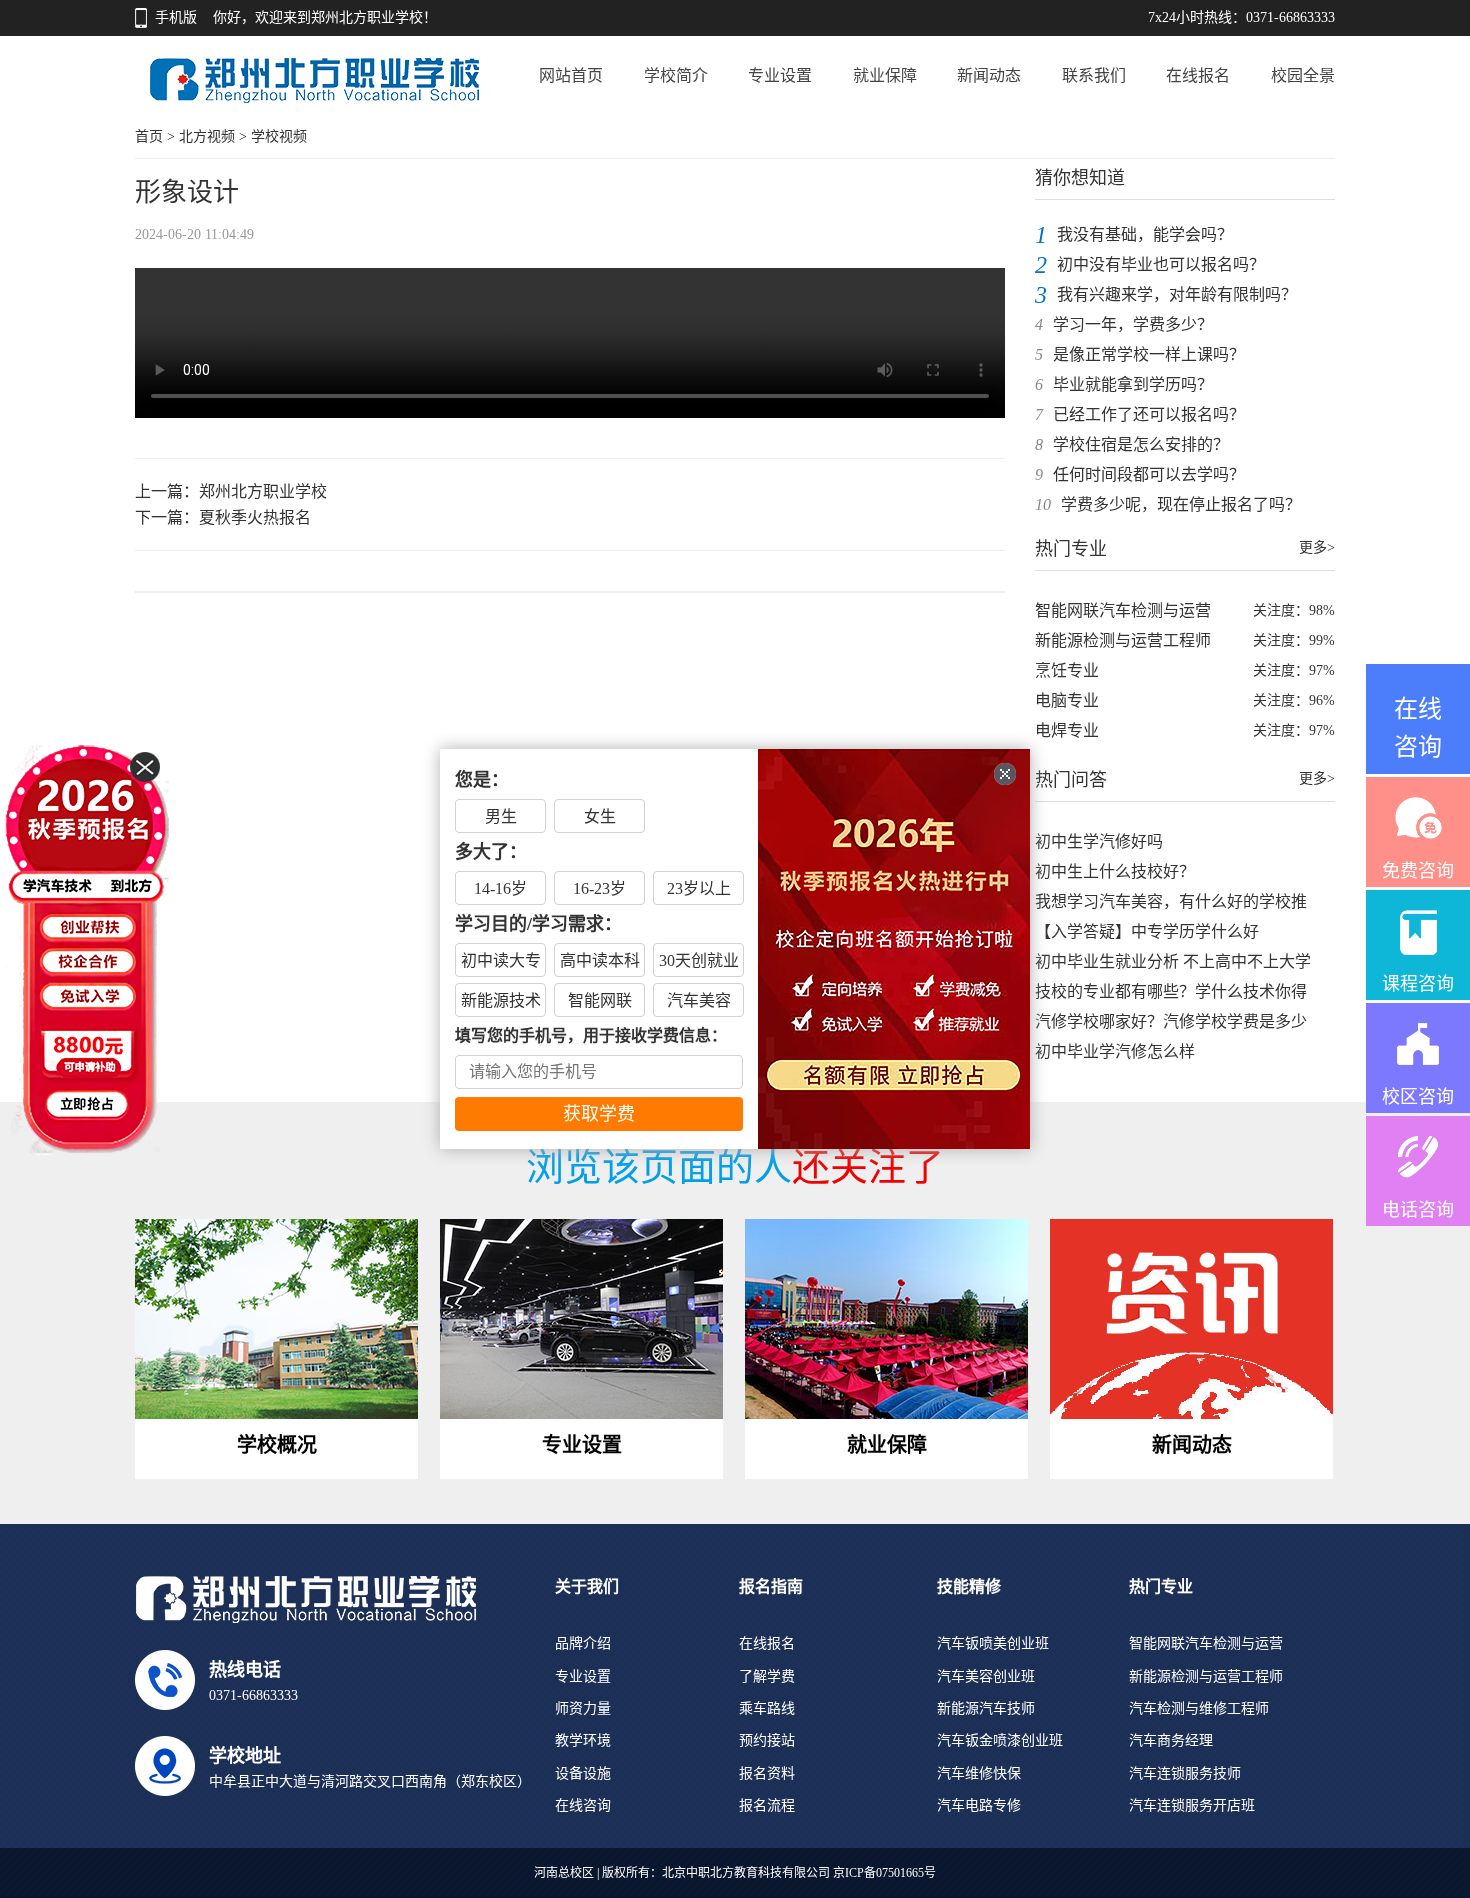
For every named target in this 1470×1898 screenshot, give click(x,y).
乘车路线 (767, 1708)
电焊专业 (1067, 730)
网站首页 (571, 75)
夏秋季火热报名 (255, 517)
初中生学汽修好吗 (1099, 841)
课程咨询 (1418, 984)
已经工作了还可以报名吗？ (1149, 414)
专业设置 (780, 75)
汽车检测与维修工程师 (1199, 1708)
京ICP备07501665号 (884, 1873)
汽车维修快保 (979, 1773)
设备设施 (583, 1773)
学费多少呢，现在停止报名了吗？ (1181, 504)
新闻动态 (989, 75)
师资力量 (583, 1708)
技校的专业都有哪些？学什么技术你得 (1171, 991)
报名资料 (767, 1773)
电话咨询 (1418, 1210)
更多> (1317, 547)
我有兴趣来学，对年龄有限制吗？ (1177, 294)
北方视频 (207, 136)
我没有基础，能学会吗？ (1145, 234)
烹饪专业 (1067, 670)
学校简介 (676, 75)
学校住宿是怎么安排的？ (1141, 444)
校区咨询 (1418, 1097)
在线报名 (1198, 75)
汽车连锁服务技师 (1185, 1773)
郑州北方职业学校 (263, 491)
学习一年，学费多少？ (1133, 324)
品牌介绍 (583, 1643)
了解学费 (767, 1676)
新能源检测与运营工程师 (1123, 640)
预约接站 (767, 1740)
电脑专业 (1067, 700)
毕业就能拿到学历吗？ (1133, 384)
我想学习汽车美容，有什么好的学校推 (1171, 901)
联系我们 (1094, 75)
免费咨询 (1418, 871)
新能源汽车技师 (986, 1708)
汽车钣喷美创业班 (993, 1643)
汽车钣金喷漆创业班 (1000, 1740)
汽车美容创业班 (986, 1676)
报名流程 (767, 1805)
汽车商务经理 (1171, 1740)
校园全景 (1303, 75)
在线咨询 (583, 1805)
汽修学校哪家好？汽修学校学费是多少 (1171, 1021)
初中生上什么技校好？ (1115, 871)
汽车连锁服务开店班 (1192, 1805)
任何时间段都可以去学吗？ (1149, 474)
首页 (149, 136)
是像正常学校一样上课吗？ (1149, 354)
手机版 (176, 17)
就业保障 (885, 75)
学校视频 (279, 136)
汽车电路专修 (979, 1805)
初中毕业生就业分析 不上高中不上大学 (1173, 961)
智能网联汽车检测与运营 (1123, 610)
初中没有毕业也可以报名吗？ (1161, 264)
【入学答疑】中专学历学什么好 (1147, 931)
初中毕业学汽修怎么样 (1115, 1051)
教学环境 (583, 1740)
